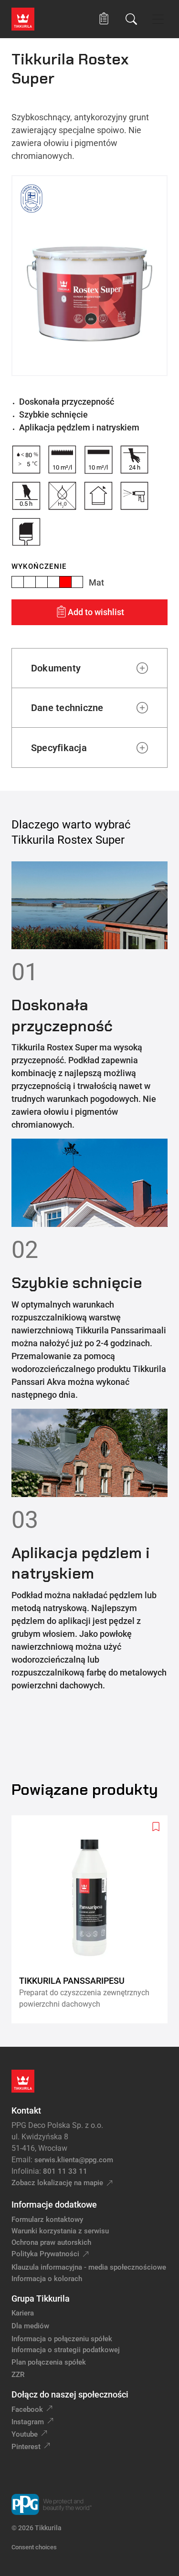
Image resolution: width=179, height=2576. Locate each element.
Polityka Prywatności (45, 2254)
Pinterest (26, 2447)
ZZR (18, 2375)
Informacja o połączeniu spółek (62, 2339)
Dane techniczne (67, 708)
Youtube (25, 2434)
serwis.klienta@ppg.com (74, 2160)
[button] (104, 19)
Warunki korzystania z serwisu (60, 2231)
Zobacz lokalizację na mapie (57, 2183)
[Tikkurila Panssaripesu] (93, 1919)
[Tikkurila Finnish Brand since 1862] (32, 199)
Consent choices (34, 2547)
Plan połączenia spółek (49, 2362)
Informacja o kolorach (47, 2279)
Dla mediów (30, 2326)
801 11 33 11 (65, 2171)
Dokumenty (56, 668)
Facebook (27, 2409)
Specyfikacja (59, 748)
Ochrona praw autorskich (51, 2242)
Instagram (28, 2422)
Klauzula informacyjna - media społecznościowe (89, 2267)
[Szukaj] (131, 19)
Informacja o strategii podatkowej (66, 2350)
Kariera (23, 2313)
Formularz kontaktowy (47, 2220)
